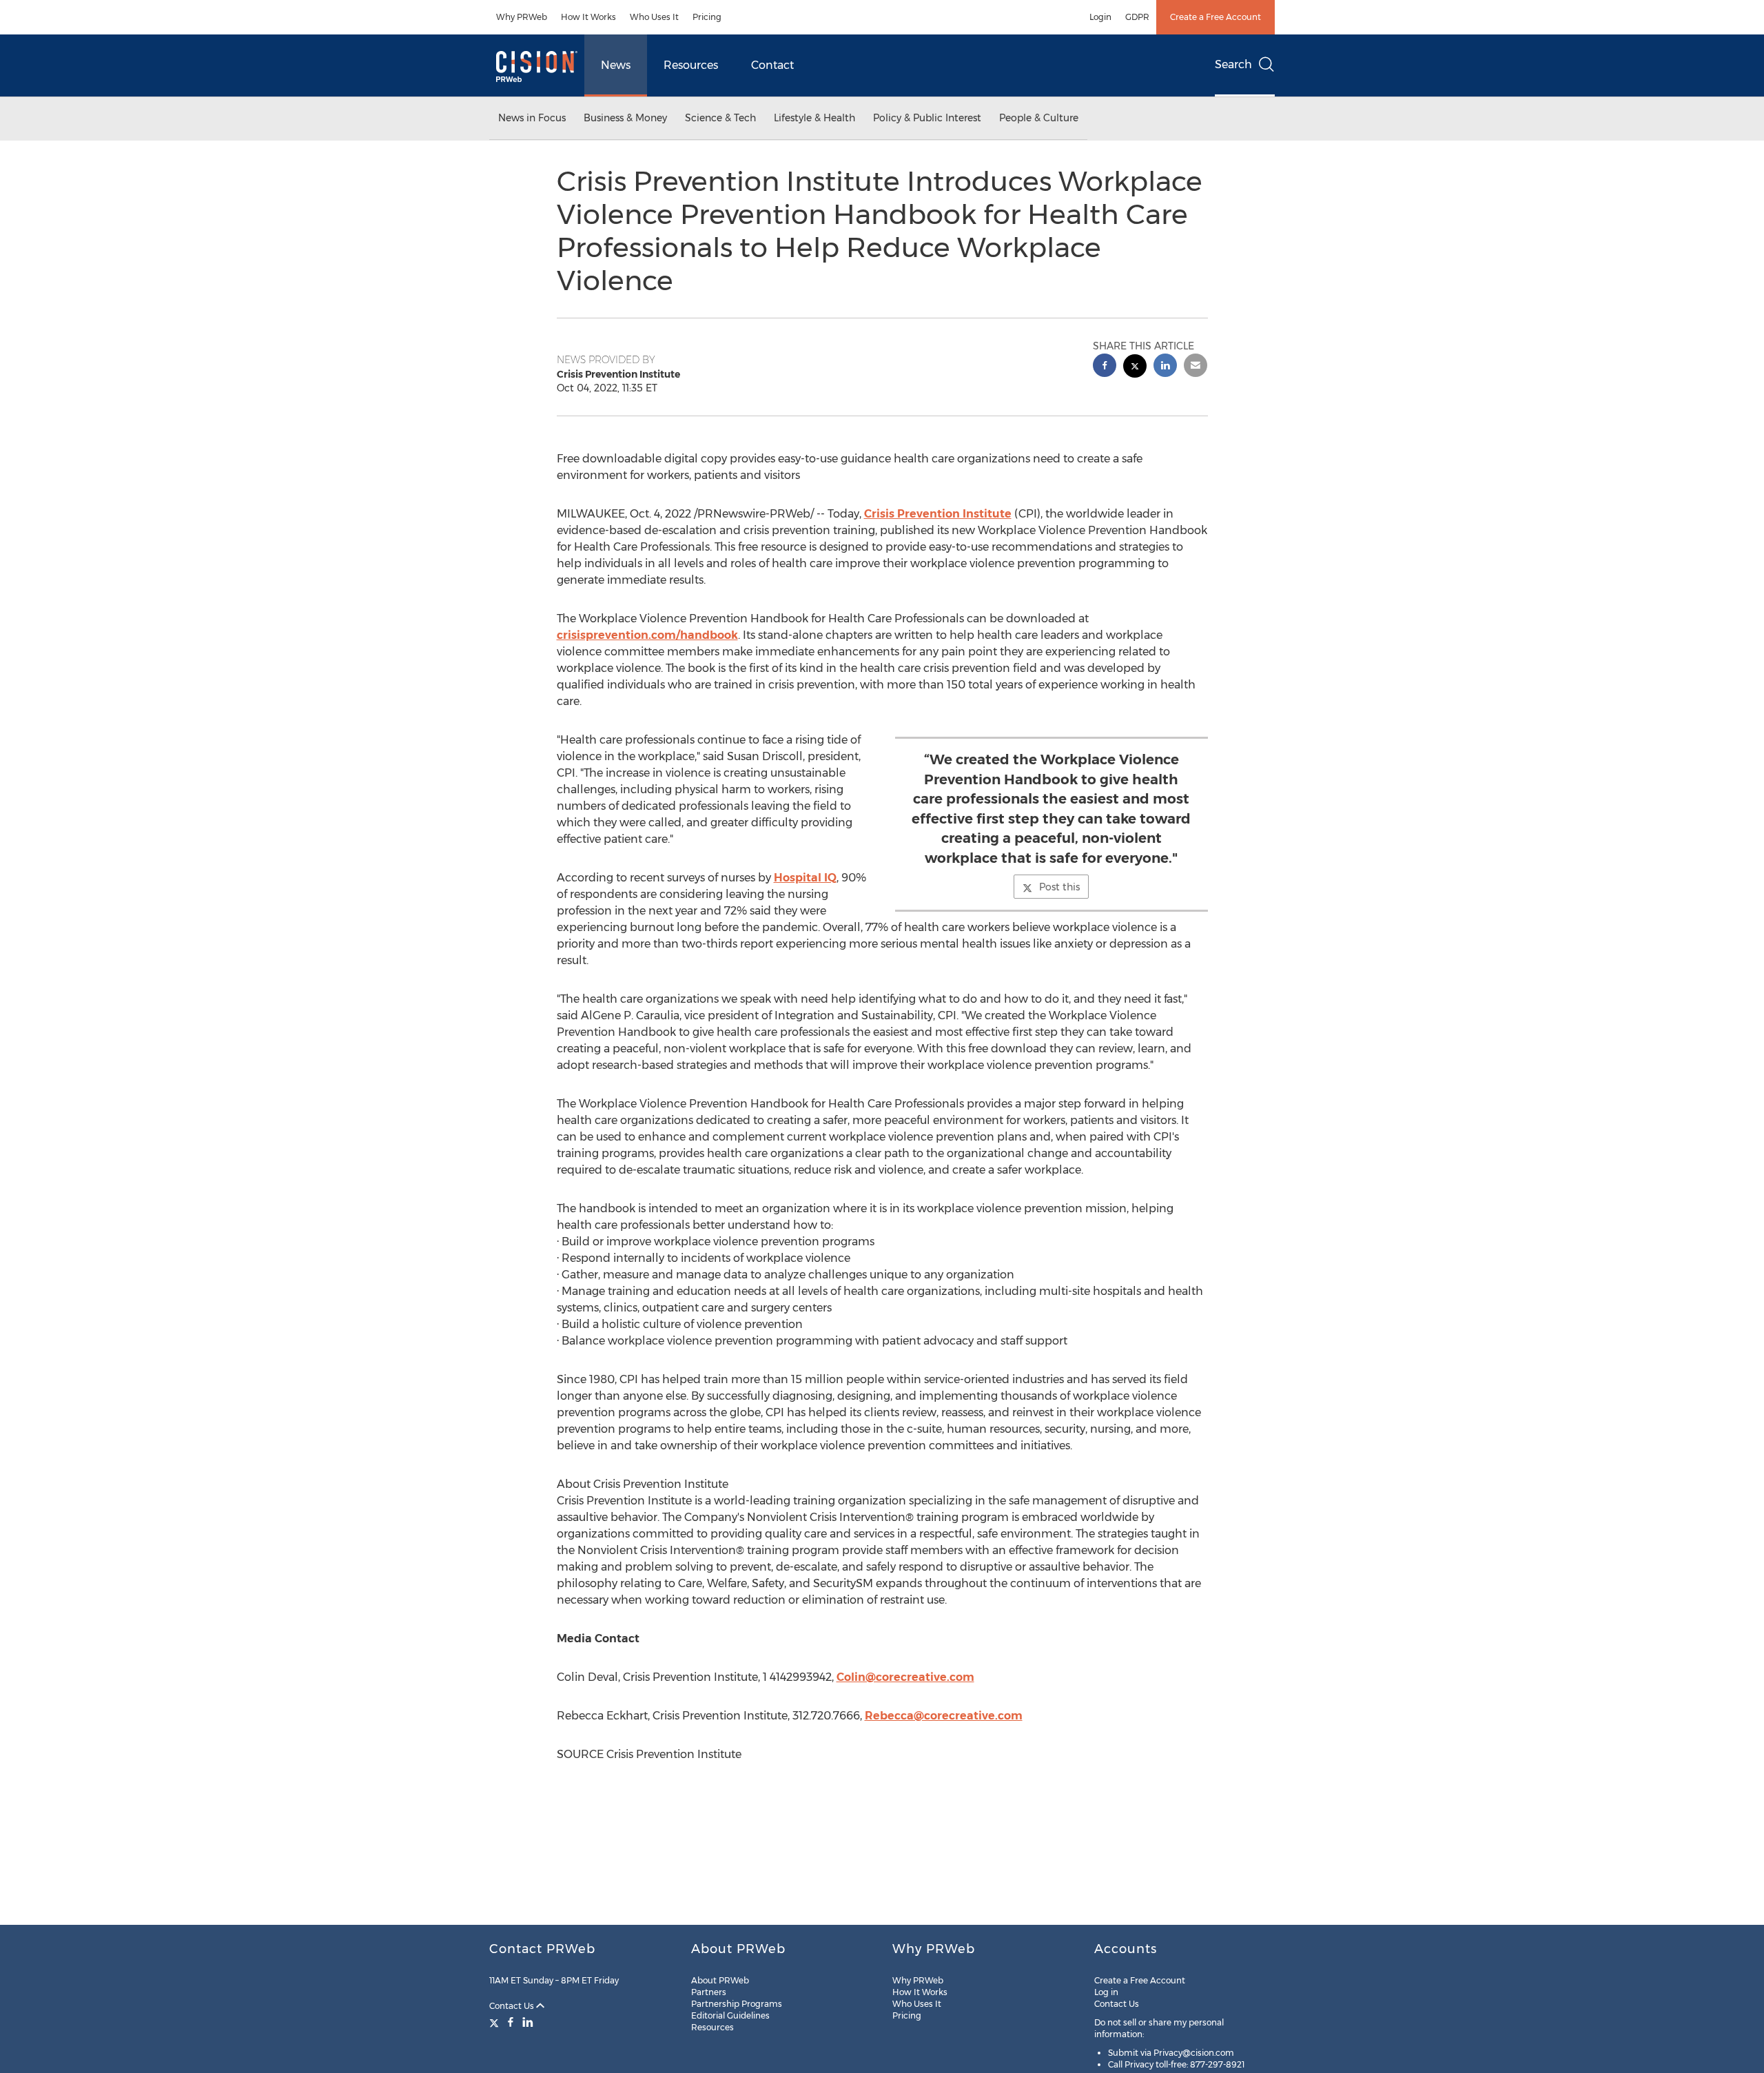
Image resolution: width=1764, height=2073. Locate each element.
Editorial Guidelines (730, 2015)
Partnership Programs (737, 2004)
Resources (691, 65)
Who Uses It (654, 17)
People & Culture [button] (1039, 118)
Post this (1059, 887)
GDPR (1137, 17)
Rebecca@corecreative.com (944, 1716)
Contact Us (513, 2006)
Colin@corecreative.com (905, 1677)
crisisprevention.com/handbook (647, 635)
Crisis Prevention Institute (938, 514)
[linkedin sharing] (1165, 367)
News (616, 65)
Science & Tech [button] (720, 118)
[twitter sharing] (1135, 368)
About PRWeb (720, 1980)
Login (1100, 17)
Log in (1106, 1992)
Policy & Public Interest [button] (927, 118)
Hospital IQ (805, 878)
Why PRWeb (522, 17)
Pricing (707, 17)
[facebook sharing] (1105, 367)
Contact (772, 65)
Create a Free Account (1216, 17)
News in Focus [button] (532, 118)
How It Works (588, 17)
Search (1233, 64)
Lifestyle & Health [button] (814, 118)
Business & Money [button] (625, 118)
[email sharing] (1196, 367)
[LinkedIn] (528, 2022)
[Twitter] (496, 2022)
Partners (709, 1992)
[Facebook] (511, 2022)
